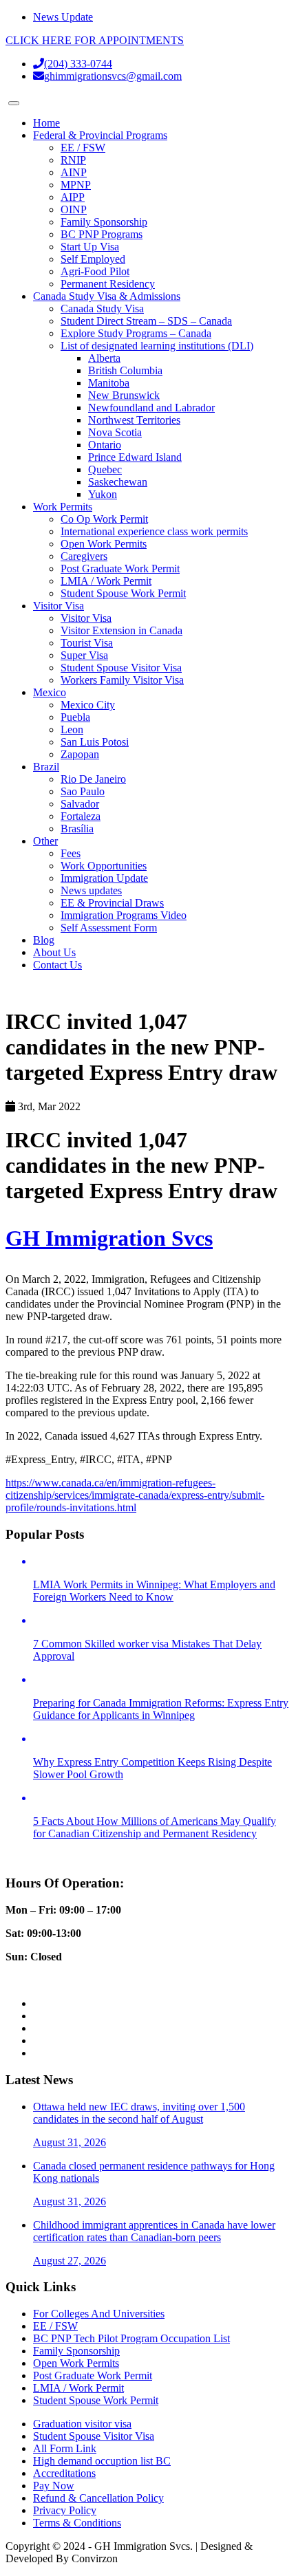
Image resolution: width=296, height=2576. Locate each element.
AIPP (73, 197)
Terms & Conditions (77, 2523)
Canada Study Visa (102, 309)
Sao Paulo (83, 791)
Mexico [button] (50, 692)
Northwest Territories (134, 420)
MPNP (76, 185)
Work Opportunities (104, 866)
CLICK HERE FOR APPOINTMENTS (95, 40)
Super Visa (84, 655)
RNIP (73, 160)
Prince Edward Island (135, 457)
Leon (72, 729)
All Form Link (65, 2448)
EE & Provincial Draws (112, 903)
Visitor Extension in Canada (121, 630)
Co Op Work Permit (104, 519)
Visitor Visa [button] (59, 606)
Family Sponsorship (104, 222)
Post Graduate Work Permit (120, 569)
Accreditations (64, 2473)
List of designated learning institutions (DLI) (157, 346)
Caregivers (84, 556)
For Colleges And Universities (99, 2314)
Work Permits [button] (63, 507)
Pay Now (54, 2486)
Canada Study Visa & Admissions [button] (107, 296)
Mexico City (88, 705)
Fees (71, 853)
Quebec (105, 469)
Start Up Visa (90, 247)
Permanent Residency (108, 284)
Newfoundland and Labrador (151, 408)
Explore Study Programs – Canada (136, 333)
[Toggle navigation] (14, 103)
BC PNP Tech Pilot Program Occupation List (131, 2338)
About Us (54, 952)
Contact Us (57, 965)
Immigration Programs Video (124, 915)
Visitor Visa (86, 618)
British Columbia (125, 370)
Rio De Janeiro (93, 779)
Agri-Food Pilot (95, 271)
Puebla (75, 717)
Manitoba (109, 383)
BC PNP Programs (102, 234)
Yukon (103, 494)
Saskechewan (118, 482)
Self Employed (93, 259)
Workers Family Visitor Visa (122, 680)
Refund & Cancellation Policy (98, 2498)
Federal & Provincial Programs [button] (100, 135)
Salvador (80, 804)
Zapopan (80, 754)
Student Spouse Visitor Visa (121, 668)
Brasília (77, 829)
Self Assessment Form (109, 928)
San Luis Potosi (95, 742)
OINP (74, 209)
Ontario (105, 445)
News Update (63, 17)
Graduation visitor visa (82, 2424)
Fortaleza (81, 816)
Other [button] (45, 841)
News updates (91, 890)
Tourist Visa (87, 643)
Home (46, 123)
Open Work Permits (104, 544)
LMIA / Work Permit (106, 581)
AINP (74, 172)
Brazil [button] (46, 767)
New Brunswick (124, 395)
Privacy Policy (65, 2510)
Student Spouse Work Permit (123, 593)
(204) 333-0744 (78, 64)
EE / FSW (83, 148)
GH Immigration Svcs (109, 1238)
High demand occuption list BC (102, 2461)
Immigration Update (104, 878)
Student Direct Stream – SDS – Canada (146, 321)
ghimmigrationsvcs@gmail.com (113, 76)
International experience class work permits (154, 531)
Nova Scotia (115, 432)
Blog (44, 940)
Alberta (104, 358)
